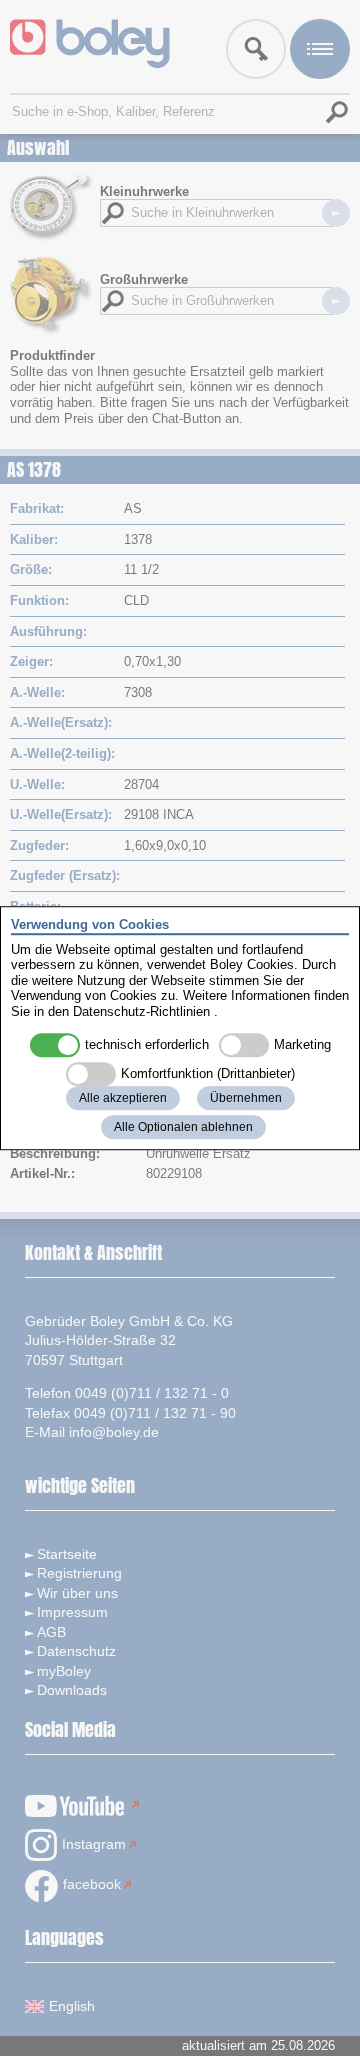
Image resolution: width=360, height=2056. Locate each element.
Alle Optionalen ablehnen (183, 1127)
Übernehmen (246, 1098)
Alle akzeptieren (123, 1098)
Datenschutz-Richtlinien (141, 1011)
